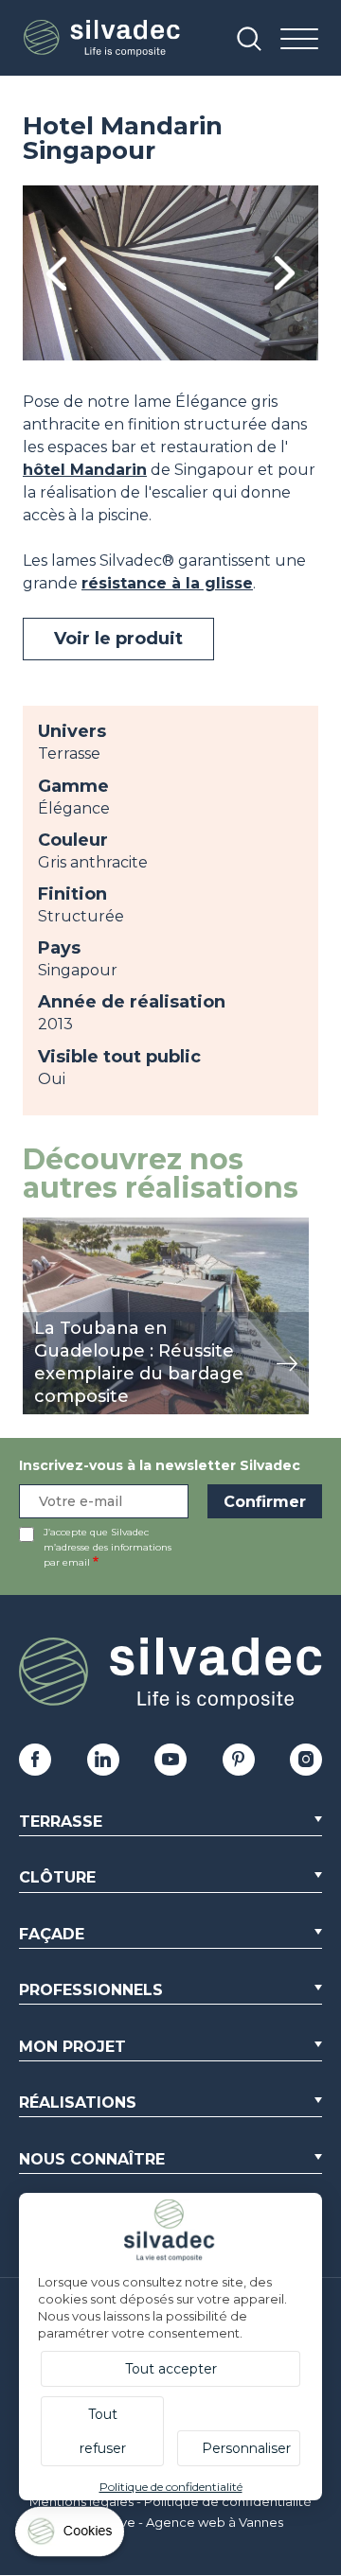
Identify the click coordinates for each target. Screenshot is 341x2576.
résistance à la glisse (167, 583)
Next (285, 273)
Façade (52, 1934)
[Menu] (299, 40)
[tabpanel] (170, 273)
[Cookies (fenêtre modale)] (71, 2536)
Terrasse (61, 1822)
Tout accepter (171, 2369)
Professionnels (91, 1990)
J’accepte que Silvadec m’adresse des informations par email (108, 1547)
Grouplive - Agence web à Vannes (179, 2522)
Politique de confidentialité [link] (171, 2487)
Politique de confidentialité (228, 2501)
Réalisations (78, 2103)
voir (36, 1227)
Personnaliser (246, 2448)
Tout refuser (103, 2431)
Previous (56, 273)
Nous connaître (92, 2159)
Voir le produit (118, 639)
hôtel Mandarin (85, 470)
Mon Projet (72, 2047)
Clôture (57, 1877)
